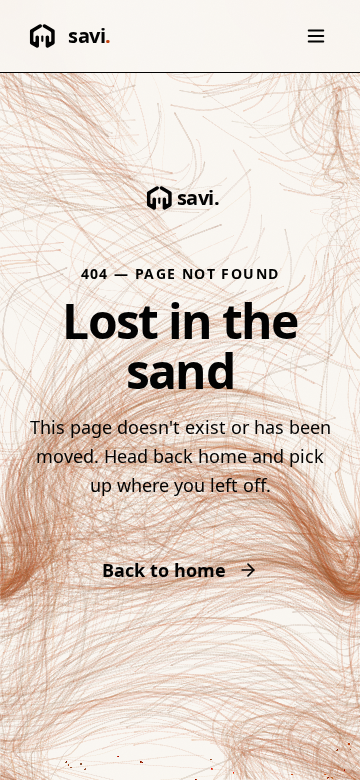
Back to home (164, 570)
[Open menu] (316, 36)
